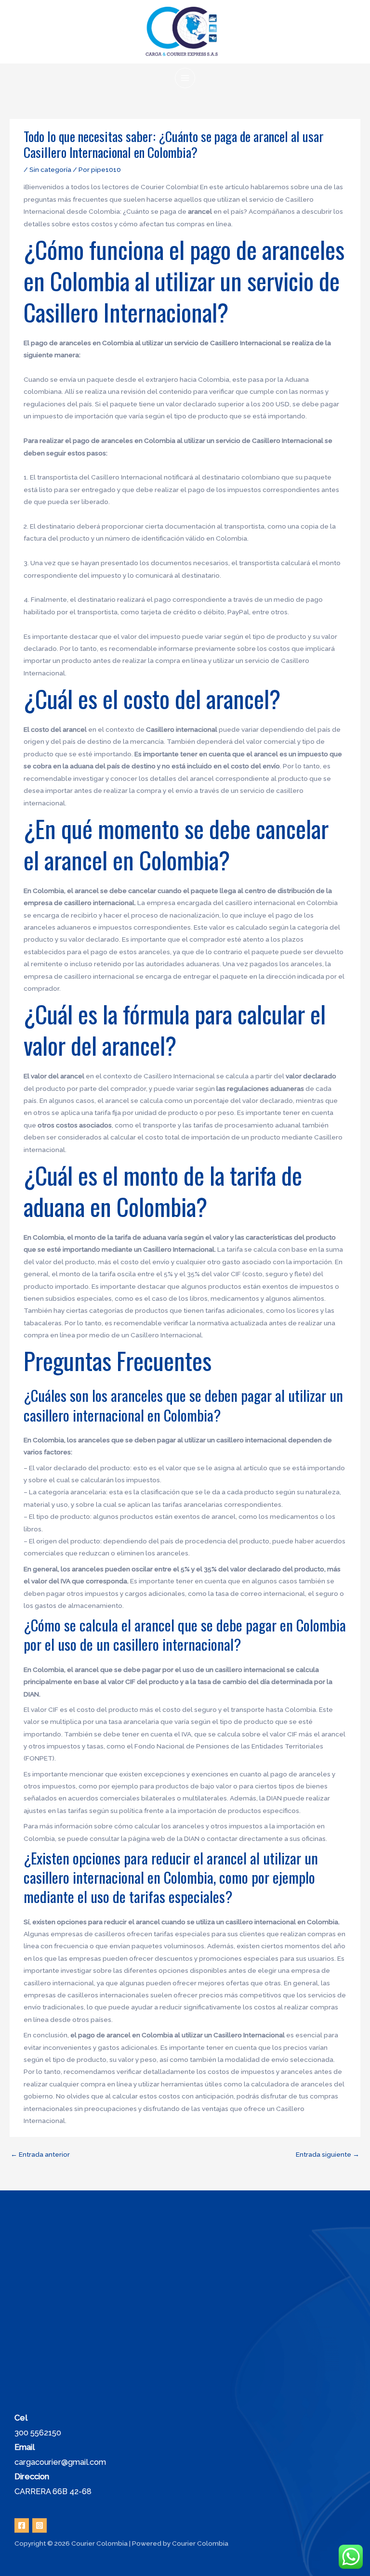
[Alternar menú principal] (185, 78)
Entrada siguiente (328, 2154)
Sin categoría (50, 169)
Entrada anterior (40, 2154)
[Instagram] (40, 2525)
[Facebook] (22, 2525)
